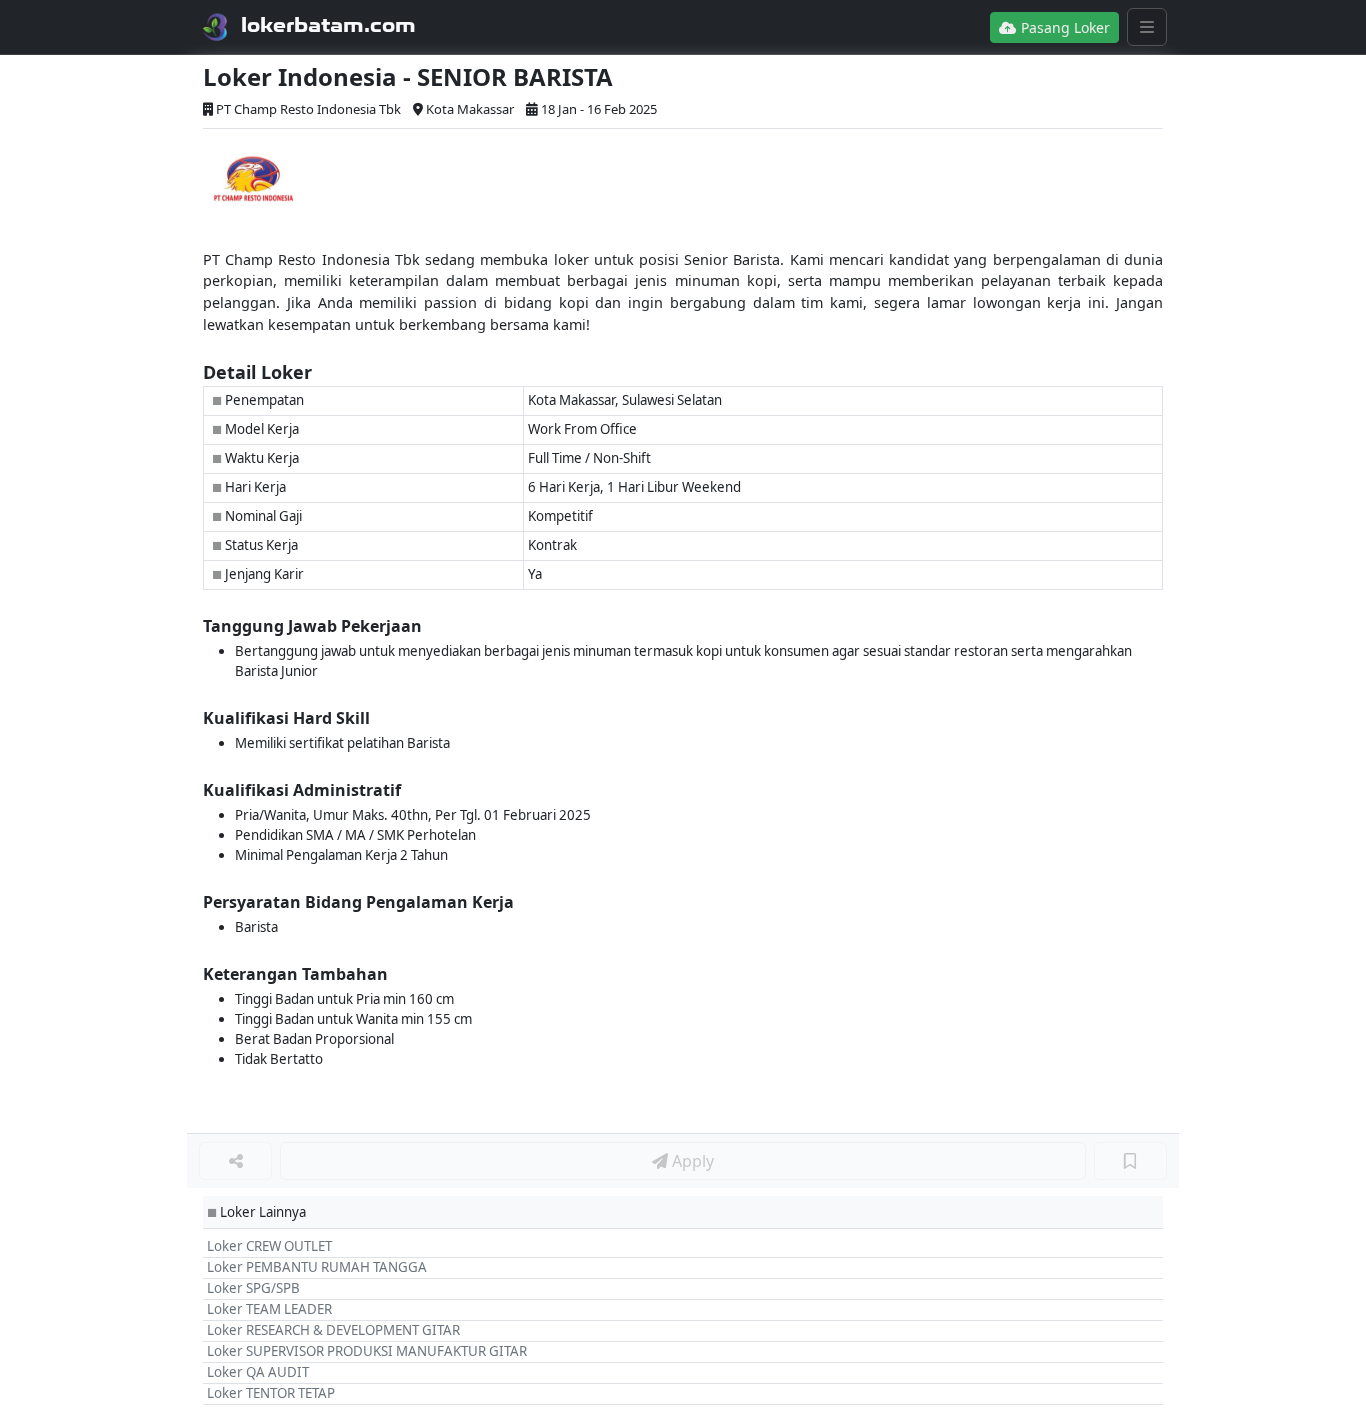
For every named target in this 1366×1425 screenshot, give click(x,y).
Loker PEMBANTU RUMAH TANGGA (317, 1267)
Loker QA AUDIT (258, 1372)
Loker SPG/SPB (253, 1288)
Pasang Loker (1063, 27)
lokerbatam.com (328, 25)
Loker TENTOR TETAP (271, 1393)
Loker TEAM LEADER (269, 1309)
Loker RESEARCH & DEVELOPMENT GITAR (333, 1330)
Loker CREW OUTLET (269, 1246)
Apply (691, 1161)
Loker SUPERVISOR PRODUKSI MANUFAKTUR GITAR (367, 1351)
